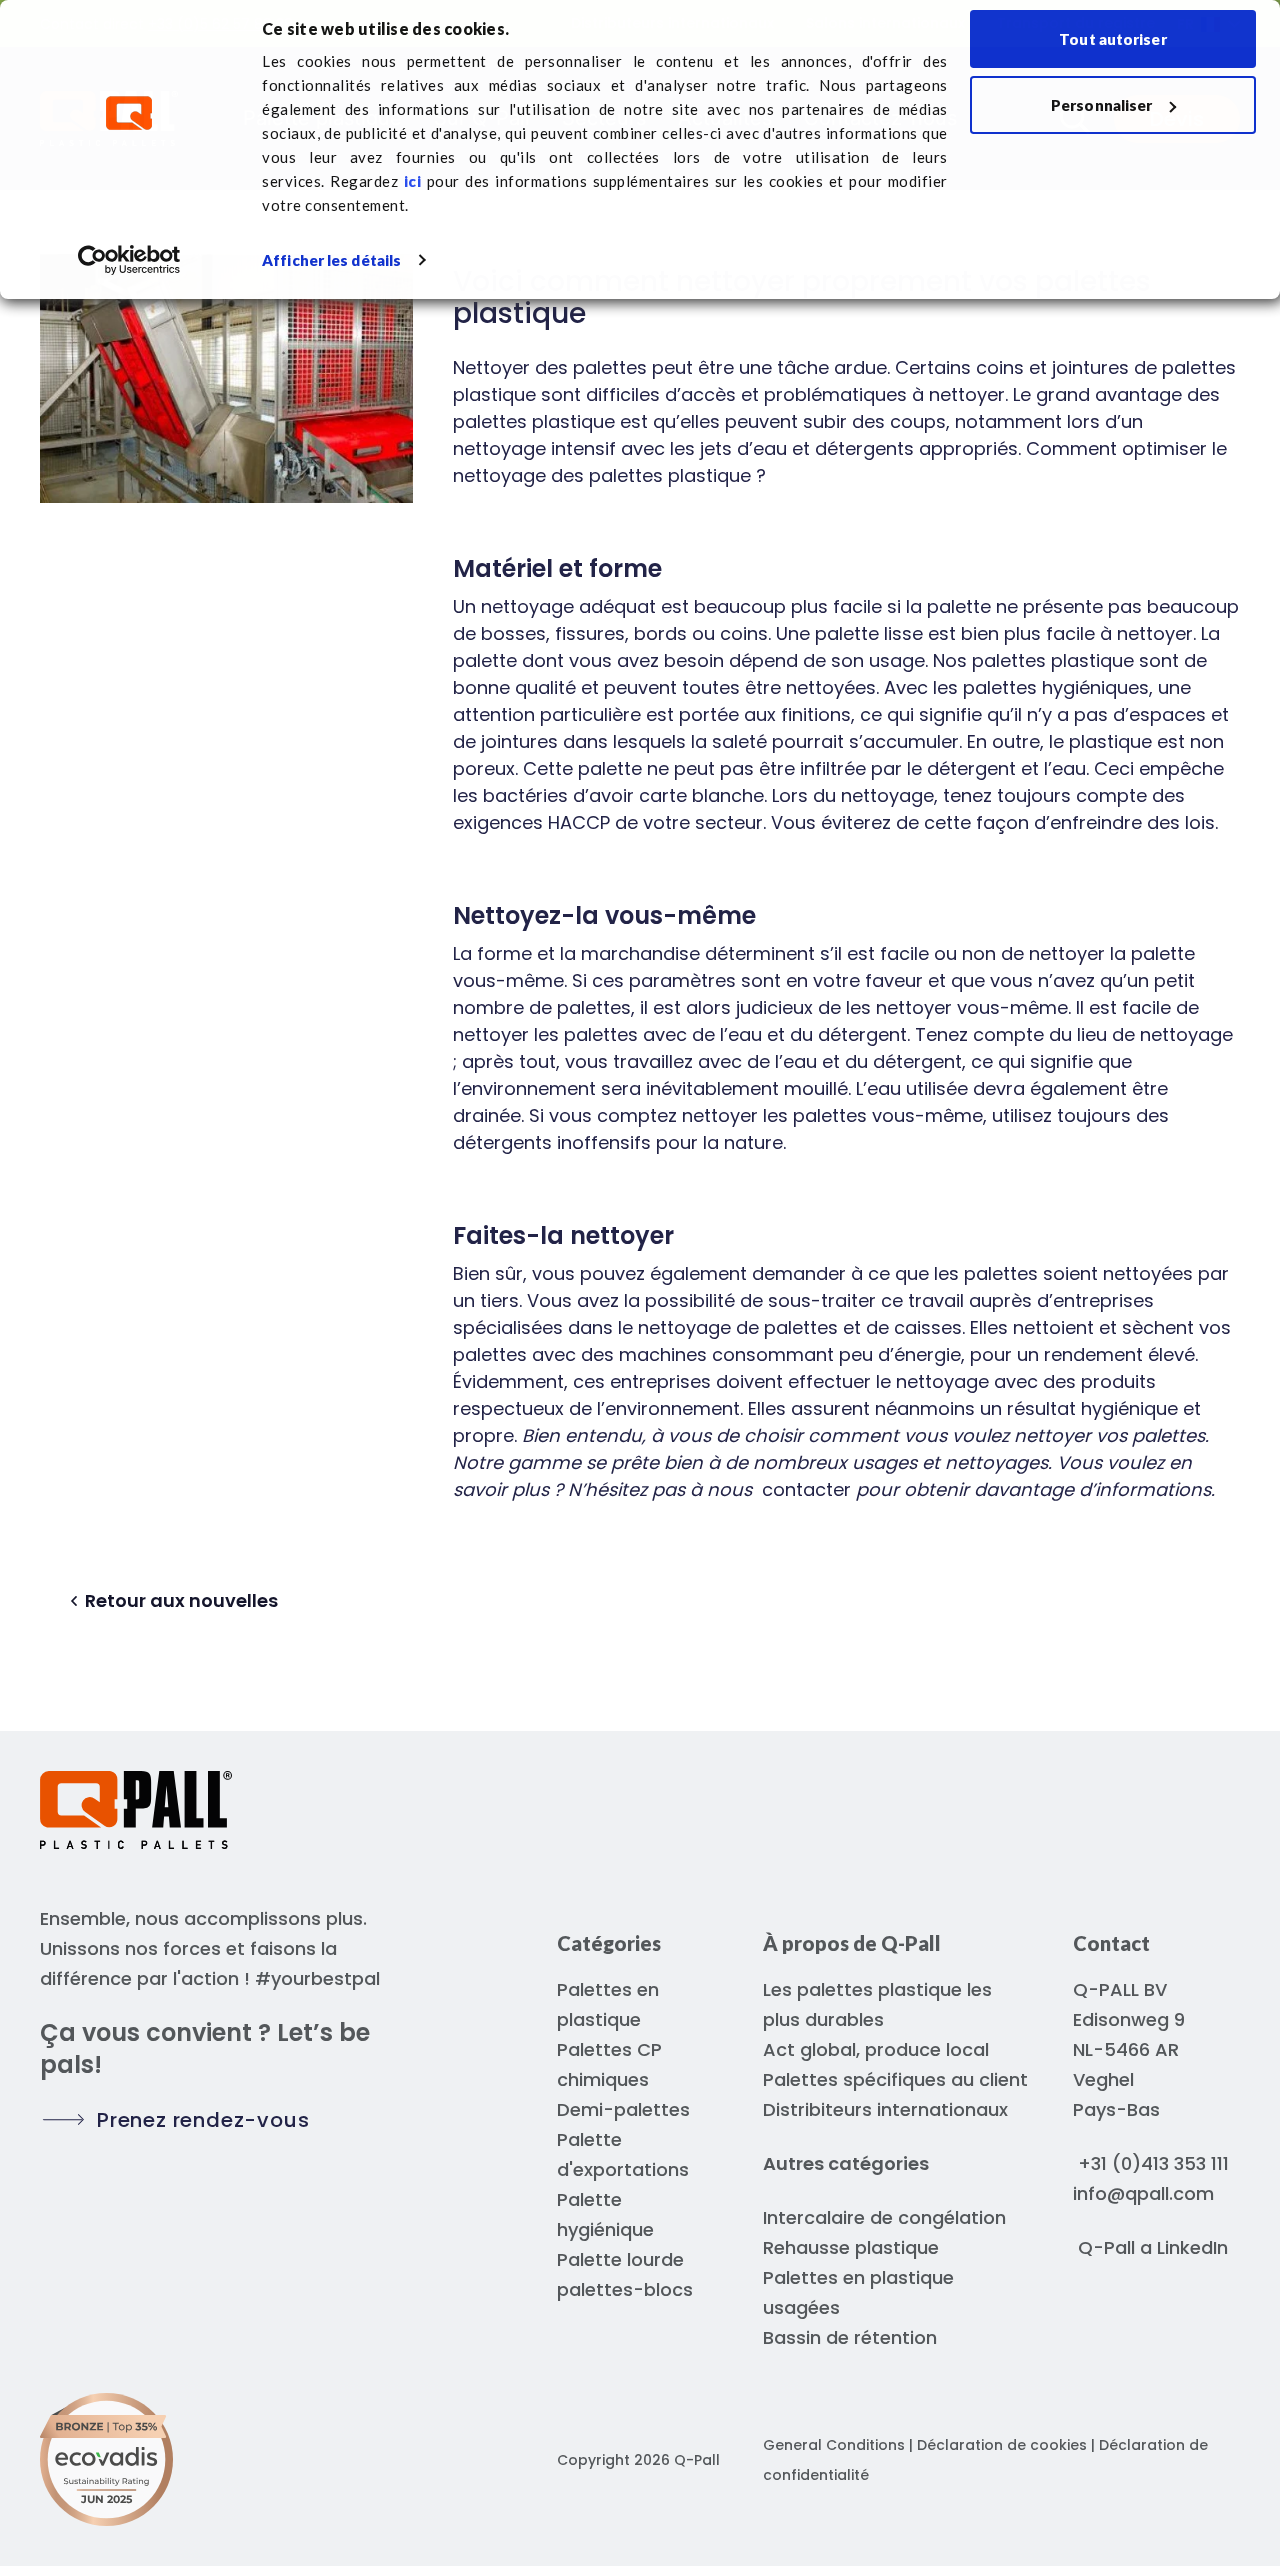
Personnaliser (1101, 105)
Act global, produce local (876, 2049)
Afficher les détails (331, 260)
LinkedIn (1192, 2247)
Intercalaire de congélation (884, 2217)
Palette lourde (620, 2259)
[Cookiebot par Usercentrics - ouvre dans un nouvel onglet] (129, 260)
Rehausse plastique (851, 2247)
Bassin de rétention (850, 2337)
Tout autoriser (1112, 39)
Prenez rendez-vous (203, 2120)
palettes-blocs (625, 2289)
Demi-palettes (623, 2109)
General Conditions (834, 2445)
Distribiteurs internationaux (885, 2109)
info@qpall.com (1143, 2193)
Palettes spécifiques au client (895, 2079)
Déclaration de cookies (1004, 2445)
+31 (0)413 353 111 (1153, 2163)
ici (413, 181)
